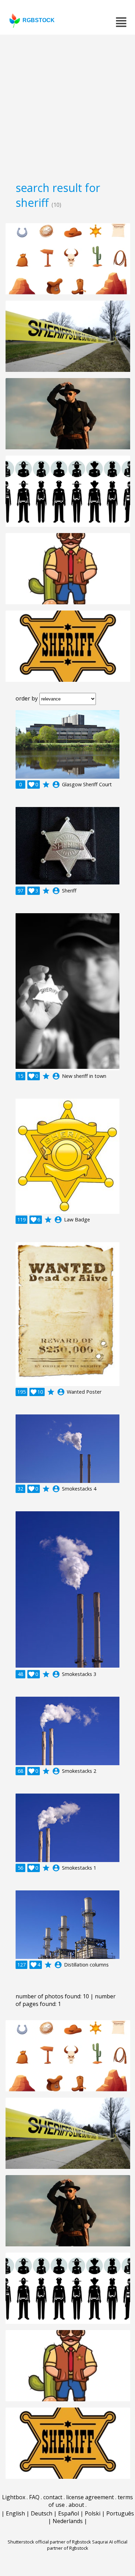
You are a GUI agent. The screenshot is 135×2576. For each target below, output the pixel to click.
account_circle (56, 785)
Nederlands (68, 2521)
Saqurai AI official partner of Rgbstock (87, 2545)
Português (120, 2513)
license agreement (90, 2497)
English (15, 2513)
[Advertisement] (67, 106)
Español (69, 2513)
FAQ (34, 2497)
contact (53, 2497)
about (76, 2505)
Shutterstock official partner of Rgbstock (49, 2542)
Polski (93, 2513)
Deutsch (42, 2513)
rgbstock (39, 20)
